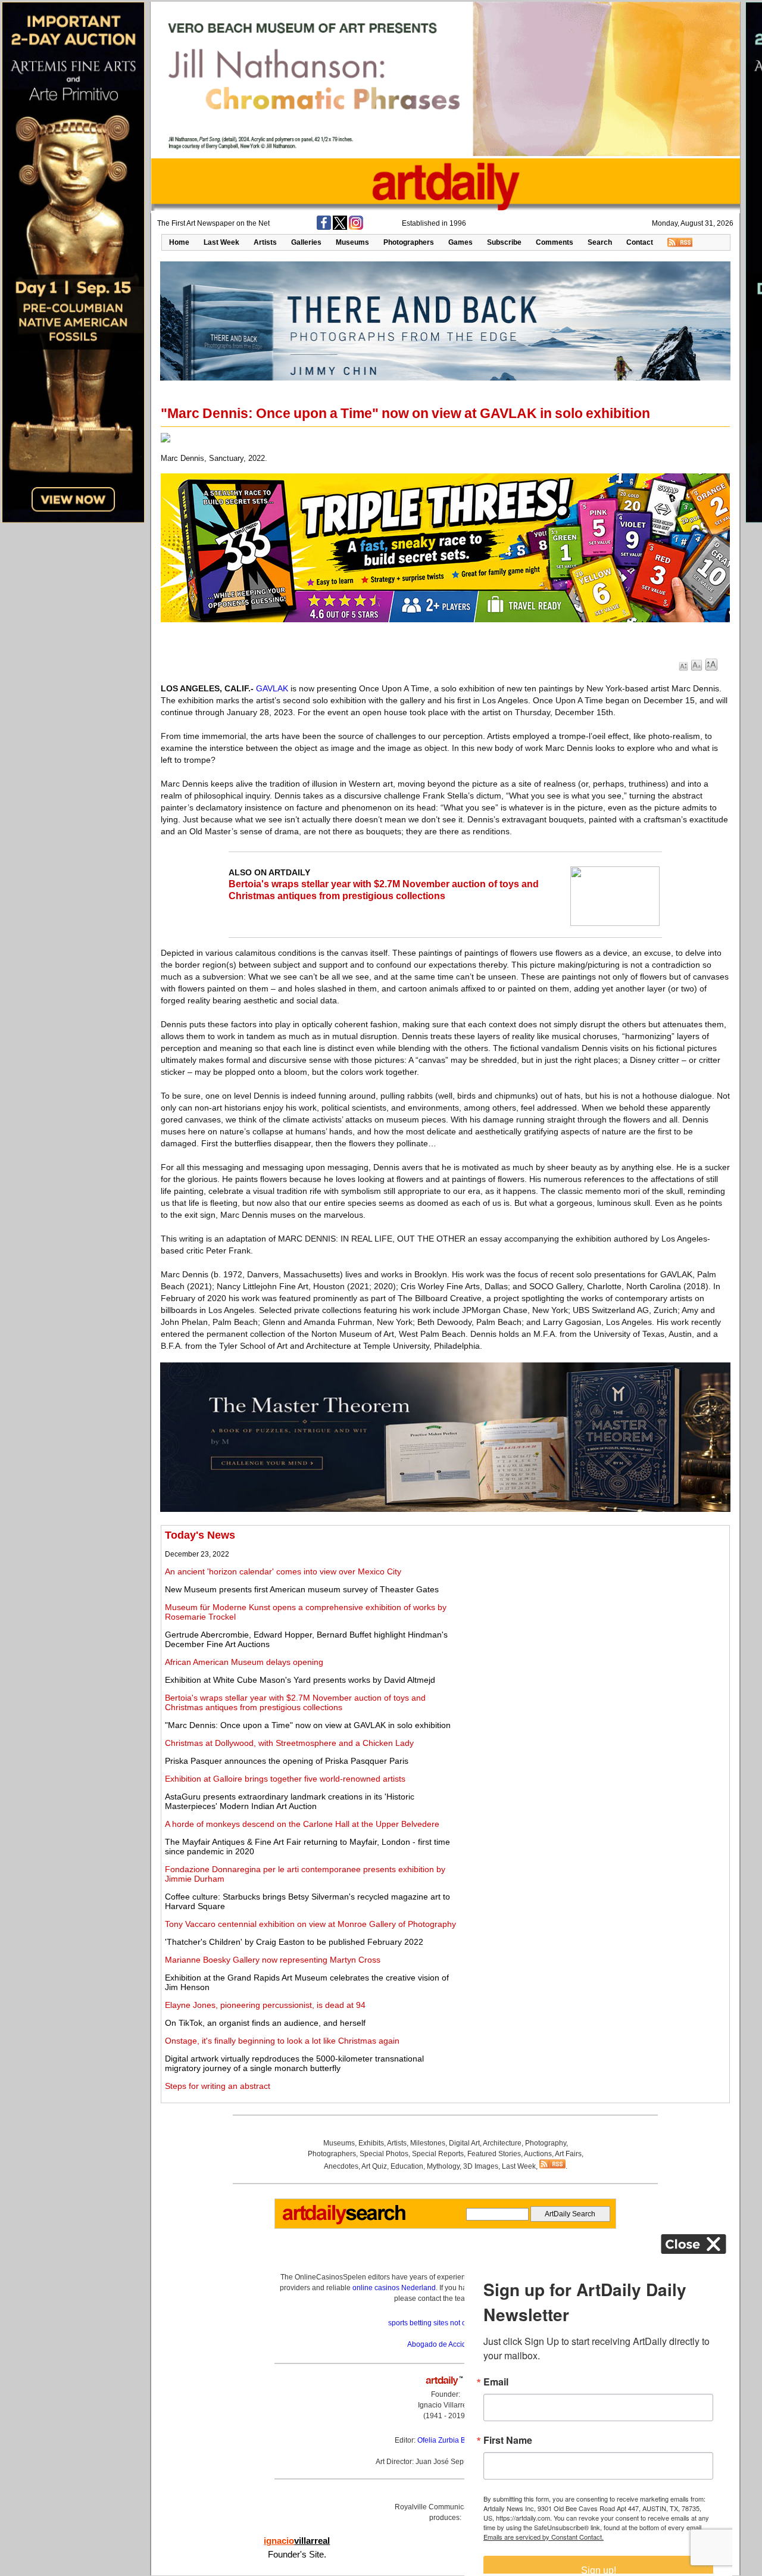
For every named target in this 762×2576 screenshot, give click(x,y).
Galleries (306, 242)
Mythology (443, 2166)
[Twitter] (340, 227)
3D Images (481, 2166)
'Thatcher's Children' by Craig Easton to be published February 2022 (294, 1942)
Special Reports (438, 2154)
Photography (546, 2143)
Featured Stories (494, 2154)
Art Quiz (374, 2166)
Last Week (221, 242)
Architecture (502, 2143)
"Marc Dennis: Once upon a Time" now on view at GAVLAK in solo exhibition (308, 1725)
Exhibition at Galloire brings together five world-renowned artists (285, 1779)
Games (460, 242)
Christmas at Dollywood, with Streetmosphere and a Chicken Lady (289, 1743)
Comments (555, 242)
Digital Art (464, 2143)
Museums (352, 242)
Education (407, 2166)
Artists (265, 242)
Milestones (428, 2143)
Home (179, 242)
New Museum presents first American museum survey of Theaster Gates (302, 1589)
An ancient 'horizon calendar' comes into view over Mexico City (283, 1571)
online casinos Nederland (394, 2288)
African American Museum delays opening (244, 1662)
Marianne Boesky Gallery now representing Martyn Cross (273, 1960)
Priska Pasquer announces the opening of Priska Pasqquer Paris (287, 1761)
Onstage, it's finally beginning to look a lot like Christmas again (282, 2041)
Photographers (409, 242)
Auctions (538, 2154)
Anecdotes (341, 2166)
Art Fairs (568, 2154)
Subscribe (504, 242)
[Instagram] (356, 227)
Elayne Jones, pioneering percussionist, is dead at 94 (265, 2005)
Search (600, 242)
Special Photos (384, 2154)
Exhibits (371, 2143)
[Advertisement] (594, 1613)
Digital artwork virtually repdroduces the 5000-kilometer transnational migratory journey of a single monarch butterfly (294, 2063)
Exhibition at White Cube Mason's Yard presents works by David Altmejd (300, 1680)
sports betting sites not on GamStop (445, 2323)
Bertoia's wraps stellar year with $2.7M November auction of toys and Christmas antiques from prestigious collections (295, 1702)
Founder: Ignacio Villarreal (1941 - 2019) (445, 2405)
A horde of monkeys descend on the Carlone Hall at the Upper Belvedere (302, 1824)
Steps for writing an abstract (218, 2086)
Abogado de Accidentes (446, 2344)
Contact (640, 242)
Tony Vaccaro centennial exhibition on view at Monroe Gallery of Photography (310, 1924)
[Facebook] (324, 227)
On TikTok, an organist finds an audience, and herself (265, 2023)
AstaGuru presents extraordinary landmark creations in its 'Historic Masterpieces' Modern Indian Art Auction (290, 1801)
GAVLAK (272, 688)
